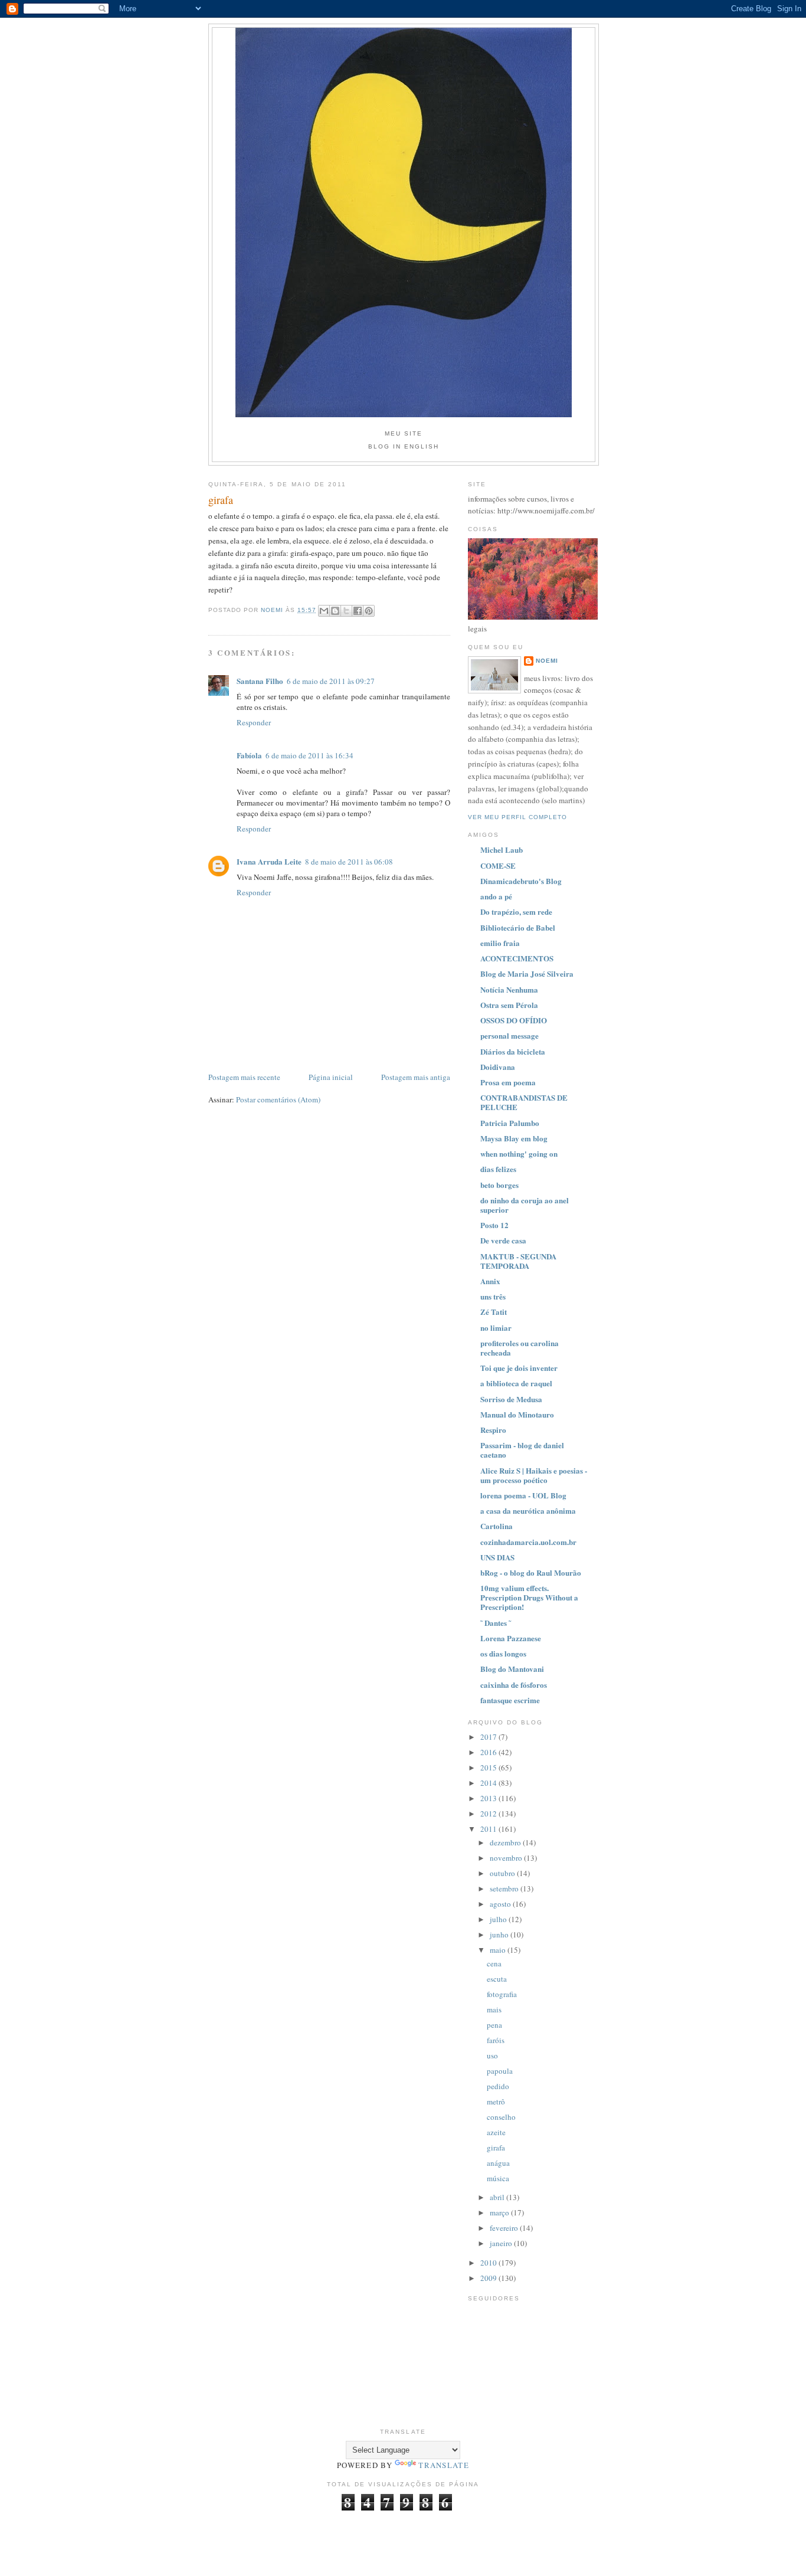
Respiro (493, 1430)
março (500, 2212)
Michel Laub (502, 850)
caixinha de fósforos (514, 1685)
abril (498, 2197)
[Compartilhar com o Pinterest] (369, 611)
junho (500, 1935)
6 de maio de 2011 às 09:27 (331, 681)
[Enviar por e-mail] (324, 611)
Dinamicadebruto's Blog (521, 881)
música (498, 2178)
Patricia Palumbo (510, 1123)
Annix (490, 1281)
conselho (501, 2117)
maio (499, 1950)
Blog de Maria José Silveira (527, 973)
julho (499, 1919)
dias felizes (498, 1169)
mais (494, 2009)
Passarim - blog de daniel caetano (522, 1450)
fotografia (502, 1994)
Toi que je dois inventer (519, 1368)
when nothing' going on (519, 1153)
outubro (503, 1873)
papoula (500, 2071)
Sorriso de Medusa (511, 1399)
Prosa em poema (508, 1082)
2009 (489, 2278)
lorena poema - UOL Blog (523, 1495)
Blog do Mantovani (512, 1669)
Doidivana (498, 1067)
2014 (489, 1783)
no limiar (496, 1328)
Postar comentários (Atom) (278, 1099)
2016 (489, 1752)
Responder (254, 722)
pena (494, 2025)
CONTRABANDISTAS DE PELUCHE (524, 1102)
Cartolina (497, 1526)
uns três (493, 1296)
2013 (489, 1798)
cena (494, 1963)
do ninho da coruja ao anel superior (525, 1205)
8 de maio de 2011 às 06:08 (349, 862)
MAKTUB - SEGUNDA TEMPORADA (518, 1261)
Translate (444, 2465)
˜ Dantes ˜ (496, 1623)
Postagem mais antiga (416, 1077)
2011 (489, 1829)
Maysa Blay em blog (514, 1138)
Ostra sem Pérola (509, 1005)
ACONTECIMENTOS (517, 958)
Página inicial (331, 1077)
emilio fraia (500, 943)
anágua (498, 2163)
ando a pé (496, 896)
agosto (501, 1904)
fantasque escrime (510, 1700)
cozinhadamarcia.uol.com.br (528, 1542)
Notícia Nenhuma (509, 989)
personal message (510, 1035)
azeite (496, 2132)
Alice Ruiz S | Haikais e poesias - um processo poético (534, 1475)
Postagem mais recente (244, 1077)
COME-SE (498, 865)
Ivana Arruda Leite (269, 861)
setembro (505, 1888)
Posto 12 (494, 1225)
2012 (489, 1814)
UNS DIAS (497, 1557)
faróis (496, 2040)
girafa (496, 2148)
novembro (507, 1858)
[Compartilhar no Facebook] (358, 611)
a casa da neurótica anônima (528, 1510)
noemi (547, 661)
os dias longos (503, 1653)
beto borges (499, 1185)
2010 (489, 2263)
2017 (489, 1737)
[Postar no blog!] (335, 611)
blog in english (404, 446)
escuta (497, 1979)
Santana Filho (260, 681)
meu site (404, 433)
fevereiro (505, 2228)
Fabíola (249, 755)
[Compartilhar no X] (346, 611)
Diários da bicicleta (513, 1051)
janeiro (502, 2243)
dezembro (506, 1842)
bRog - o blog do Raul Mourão (531, 1572)
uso (492, 2055)
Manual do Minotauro (517, 1414)
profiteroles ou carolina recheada (520, 1348)
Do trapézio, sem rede (516, 911)
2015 (489, 1767)
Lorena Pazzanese (511, 1638)
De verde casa (503, 1240)
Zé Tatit (494, 1312)
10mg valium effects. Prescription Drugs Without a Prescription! (529, 1597)
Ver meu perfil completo (517, 817)
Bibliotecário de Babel (518, 927)
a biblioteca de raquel (516, 1383)
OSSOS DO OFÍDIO (514, 1020)
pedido (498, 2086)
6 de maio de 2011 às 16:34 (309, 755)
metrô (496, 2102)
